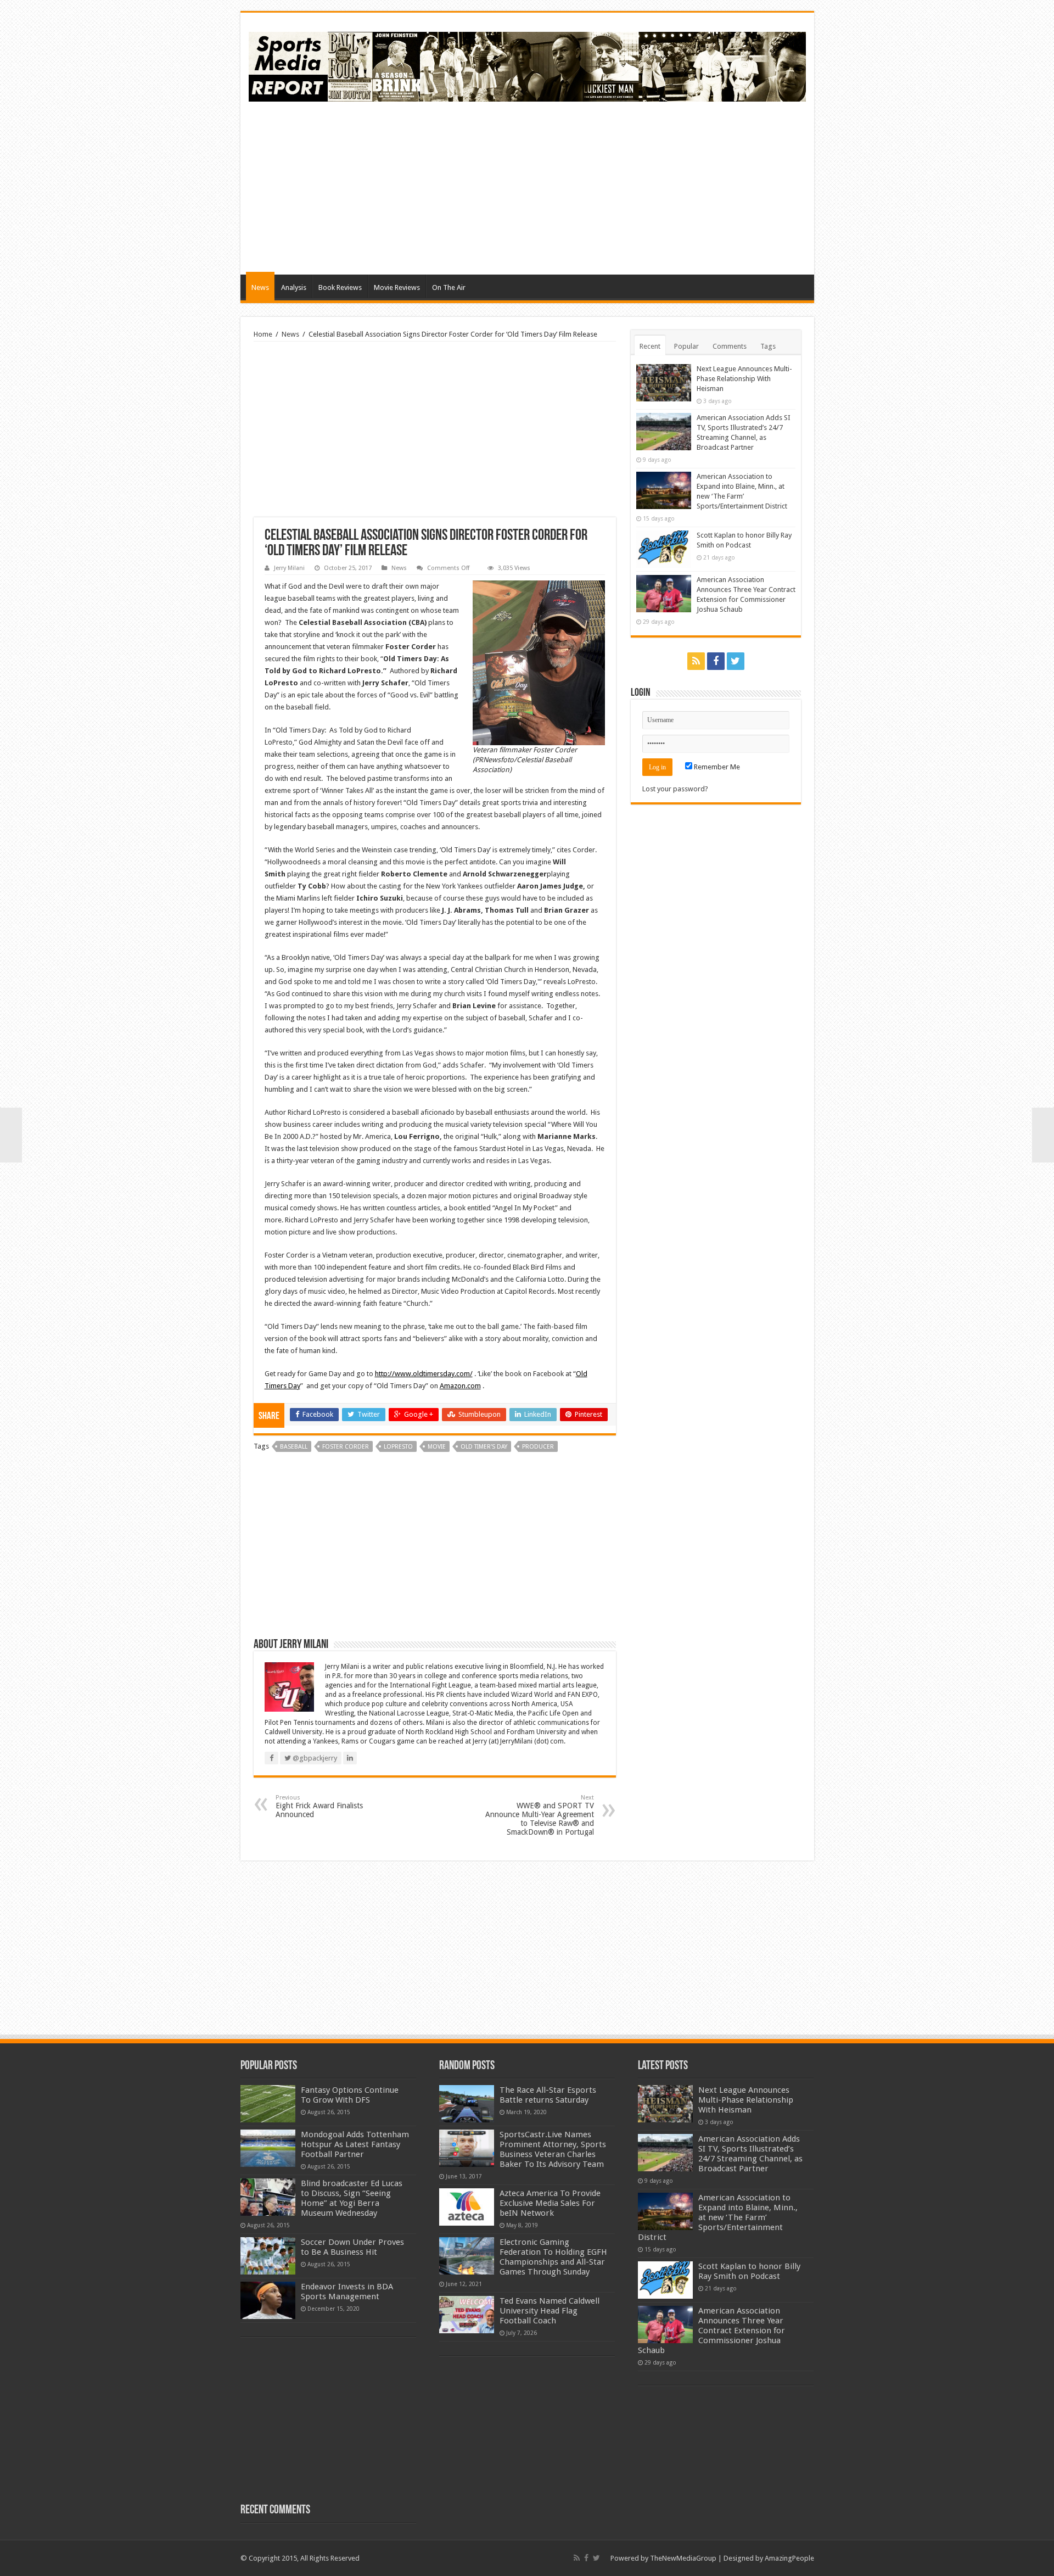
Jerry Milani (289, 568)
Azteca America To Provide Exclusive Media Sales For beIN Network (550, 2203)
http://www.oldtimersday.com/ (424, 1374)
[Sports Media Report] (527, 65)
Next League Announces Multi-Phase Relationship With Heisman (744, 379)
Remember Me (716, 767)
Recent (650, 346)
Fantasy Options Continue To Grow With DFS (350, 2095)
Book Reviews (340, 287)
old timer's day (484, 1447)
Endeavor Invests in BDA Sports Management (347, 2292)
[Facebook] (716, 661)
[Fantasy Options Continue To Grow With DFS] (268, 2104)
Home (263, 334)
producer (538, 1447)
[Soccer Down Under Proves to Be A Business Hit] (268, 2256)
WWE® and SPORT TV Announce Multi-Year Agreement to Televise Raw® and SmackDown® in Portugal (540, 1815)
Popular (686, 346)
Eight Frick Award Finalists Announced (319, 1806)
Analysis (294, 287)
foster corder (346, 1447)
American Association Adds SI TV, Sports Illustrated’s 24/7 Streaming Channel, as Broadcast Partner (750, 2154)
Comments (730, 346)
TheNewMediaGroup (683, 2558)
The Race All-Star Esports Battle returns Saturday (548, 2095)
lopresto (398, 1447)
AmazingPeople (789, 2558)
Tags (768, 346)
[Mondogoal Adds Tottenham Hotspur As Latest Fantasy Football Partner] (268, 2148)
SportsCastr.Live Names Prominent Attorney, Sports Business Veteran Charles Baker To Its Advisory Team (553, 2149)
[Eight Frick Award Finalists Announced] (11, 1135)
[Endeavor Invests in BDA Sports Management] (268, 2300)
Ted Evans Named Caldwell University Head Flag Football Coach (550, 2311)
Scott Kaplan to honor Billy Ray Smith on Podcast (749, 2271)
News (260, 287)
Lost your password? (675, 789)
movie (437, 1447)
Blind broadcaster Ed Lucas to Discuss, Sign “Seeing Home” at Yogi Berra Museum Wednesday (352, 2198)
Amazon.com (460, 1386)
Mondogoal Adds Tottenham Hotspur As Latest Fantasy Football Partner (355, 2144)
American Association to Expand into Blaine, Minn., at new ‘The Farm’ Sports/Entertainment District (718, 2217)
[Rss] (696, 661)
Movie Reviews (397, 287)
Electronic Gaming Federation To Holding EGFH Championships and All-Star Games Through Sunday (553, 2257)
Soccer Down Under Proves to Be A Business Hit (352, 2247)
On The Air (449, 287)
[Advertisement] (606, 187)
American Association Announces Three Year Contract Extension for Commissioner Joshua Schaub (711, 2331)
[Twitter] (736, 661)
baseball (294, 1447)
